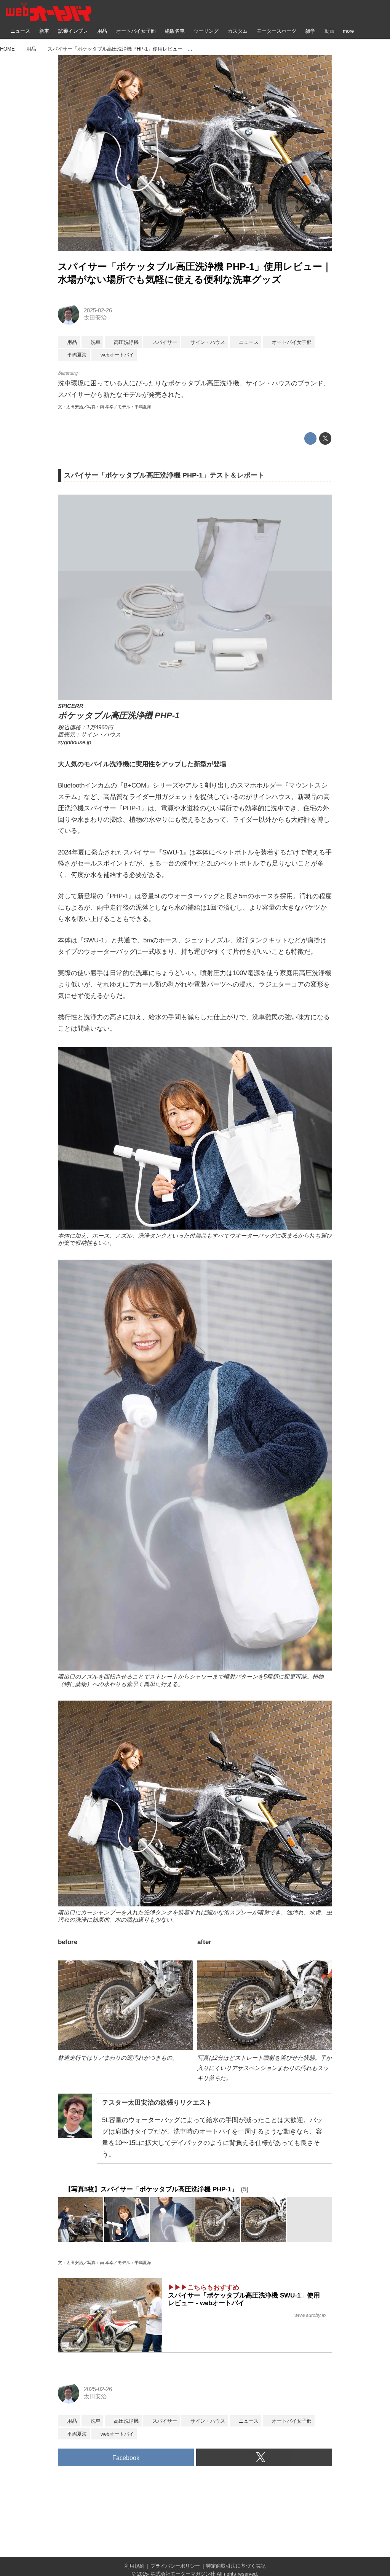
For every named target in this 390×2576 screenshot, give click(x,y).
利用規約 (134, 2566)
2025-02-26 (98, 310)
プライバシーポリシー (175, 2566)
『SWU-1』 (173, 852)
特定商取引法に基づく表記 (236, 2566)
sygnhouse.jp (74, 742)
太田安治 (95, 318)
